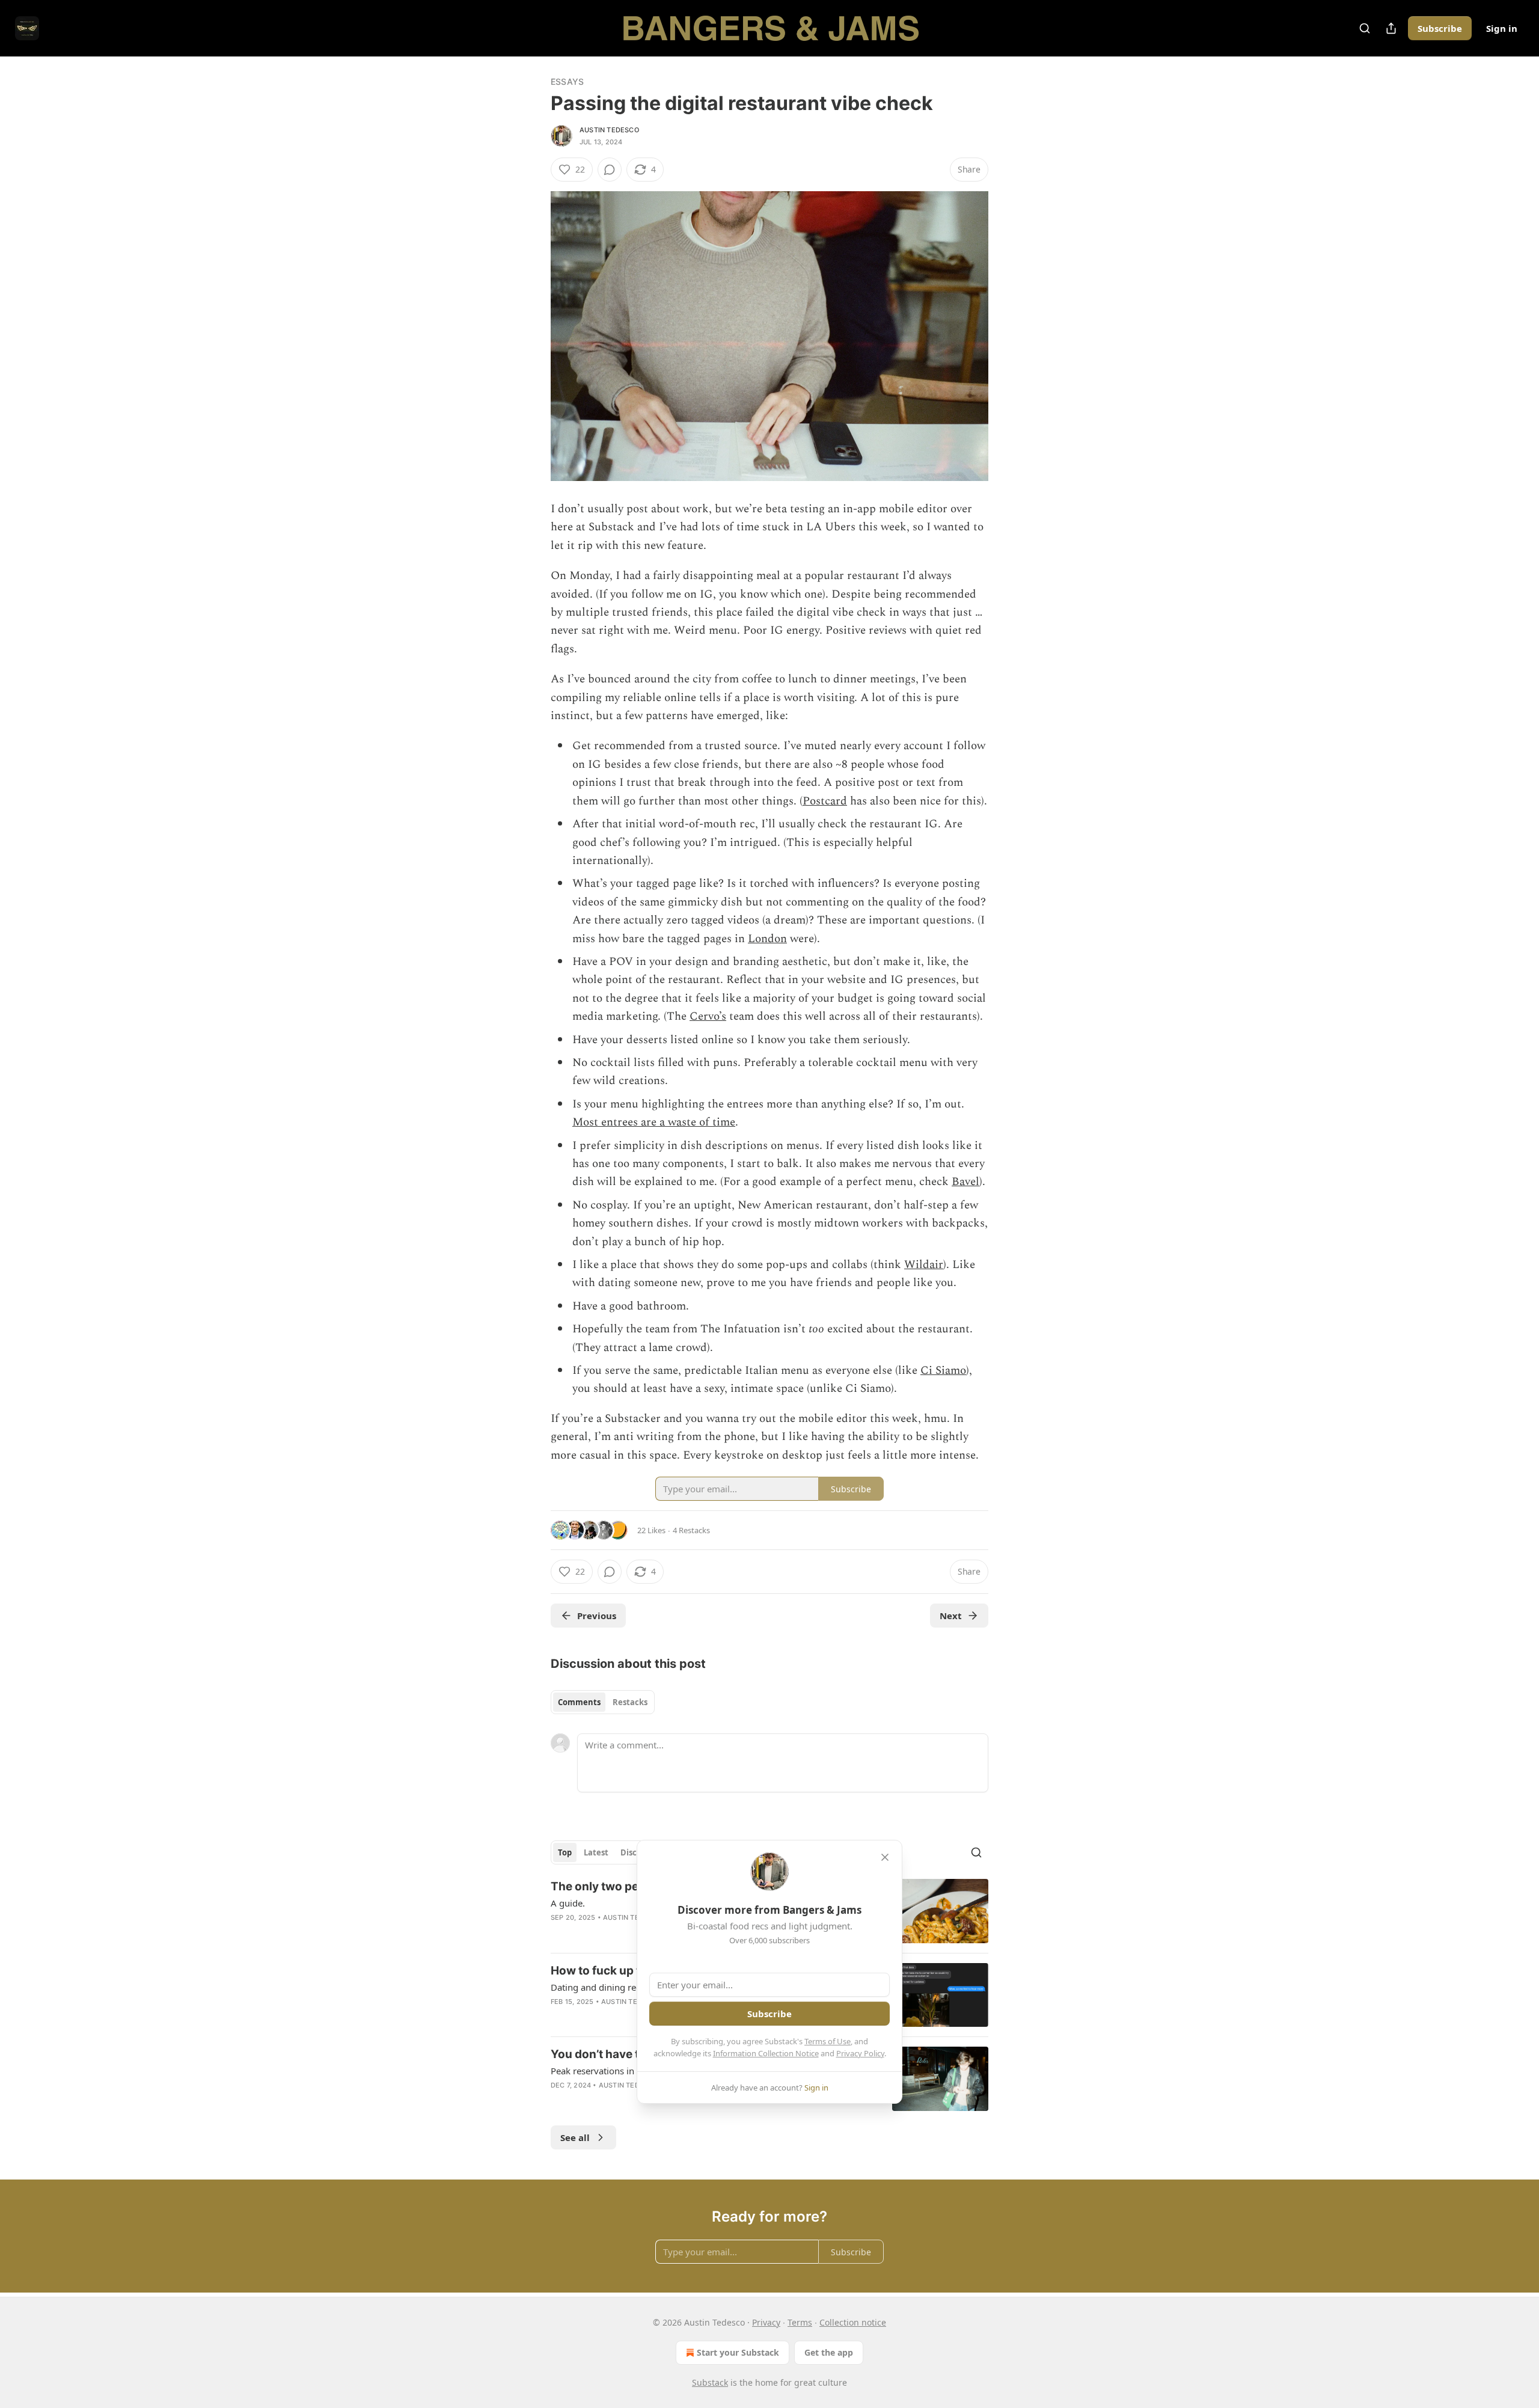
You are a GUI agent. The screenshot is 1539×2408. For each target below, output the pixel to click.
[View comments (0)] (610, 170)
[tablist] (603, 1702)
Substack (710, 2382)
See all (575, 2137)
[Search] (1365, 28)
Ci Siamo (943, 1371)
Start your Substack (738, 2352)
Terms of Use (828, 2041)
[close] (885, 1857)
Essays (567, 81)
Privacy (766, 2322)
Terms (800, 2322)
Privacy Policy (860, 2053)
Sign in (1502, 28)
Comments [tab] (579, 1702)
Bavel (965, 1182)
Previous (597, 1616)
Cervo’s (708, 1016)
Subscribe (1440, 28)
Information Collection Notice (766, 2053)
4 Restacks (691, 1530)
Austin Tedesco (609, 130)
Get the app (829, 2352)
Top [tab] (565, 1852)
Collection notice (853, 2322)
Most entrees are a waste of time (654, 1122)
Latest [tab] (596, 1852)
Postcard (825, 801)
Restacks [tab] (630, 1702)
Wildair (924, 1265)
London (767, 939)
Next (951, 1616)
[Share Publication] (1391, 28)
